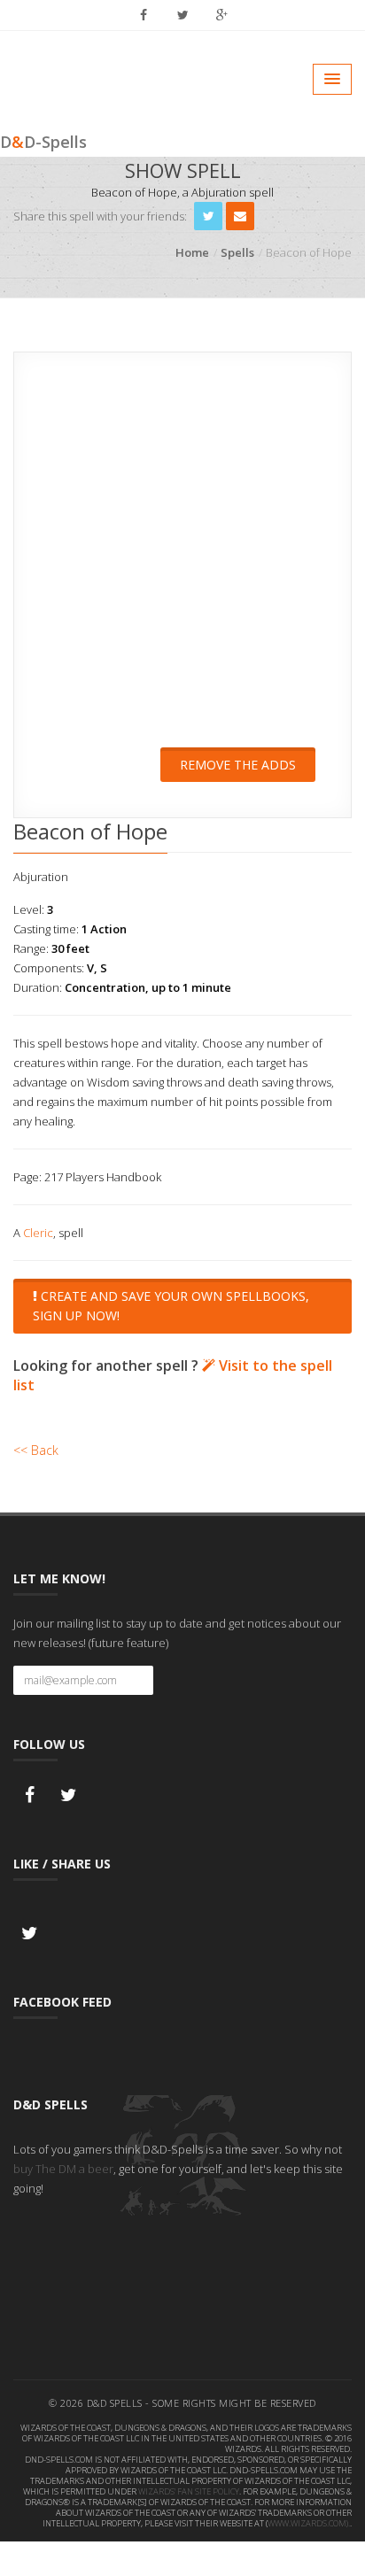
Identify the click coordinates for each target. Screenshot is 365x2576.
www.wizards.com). (309, 2523)
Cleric (38, 1233)
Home (192, 252)
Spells (237, 252)
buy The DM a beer (63, 2169)
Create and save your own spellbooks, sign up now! (171, 1306)
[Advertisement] (182, 561)
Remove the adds (238, 765)
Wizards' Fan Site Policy (189, 2491)
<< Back (36, 1450)
